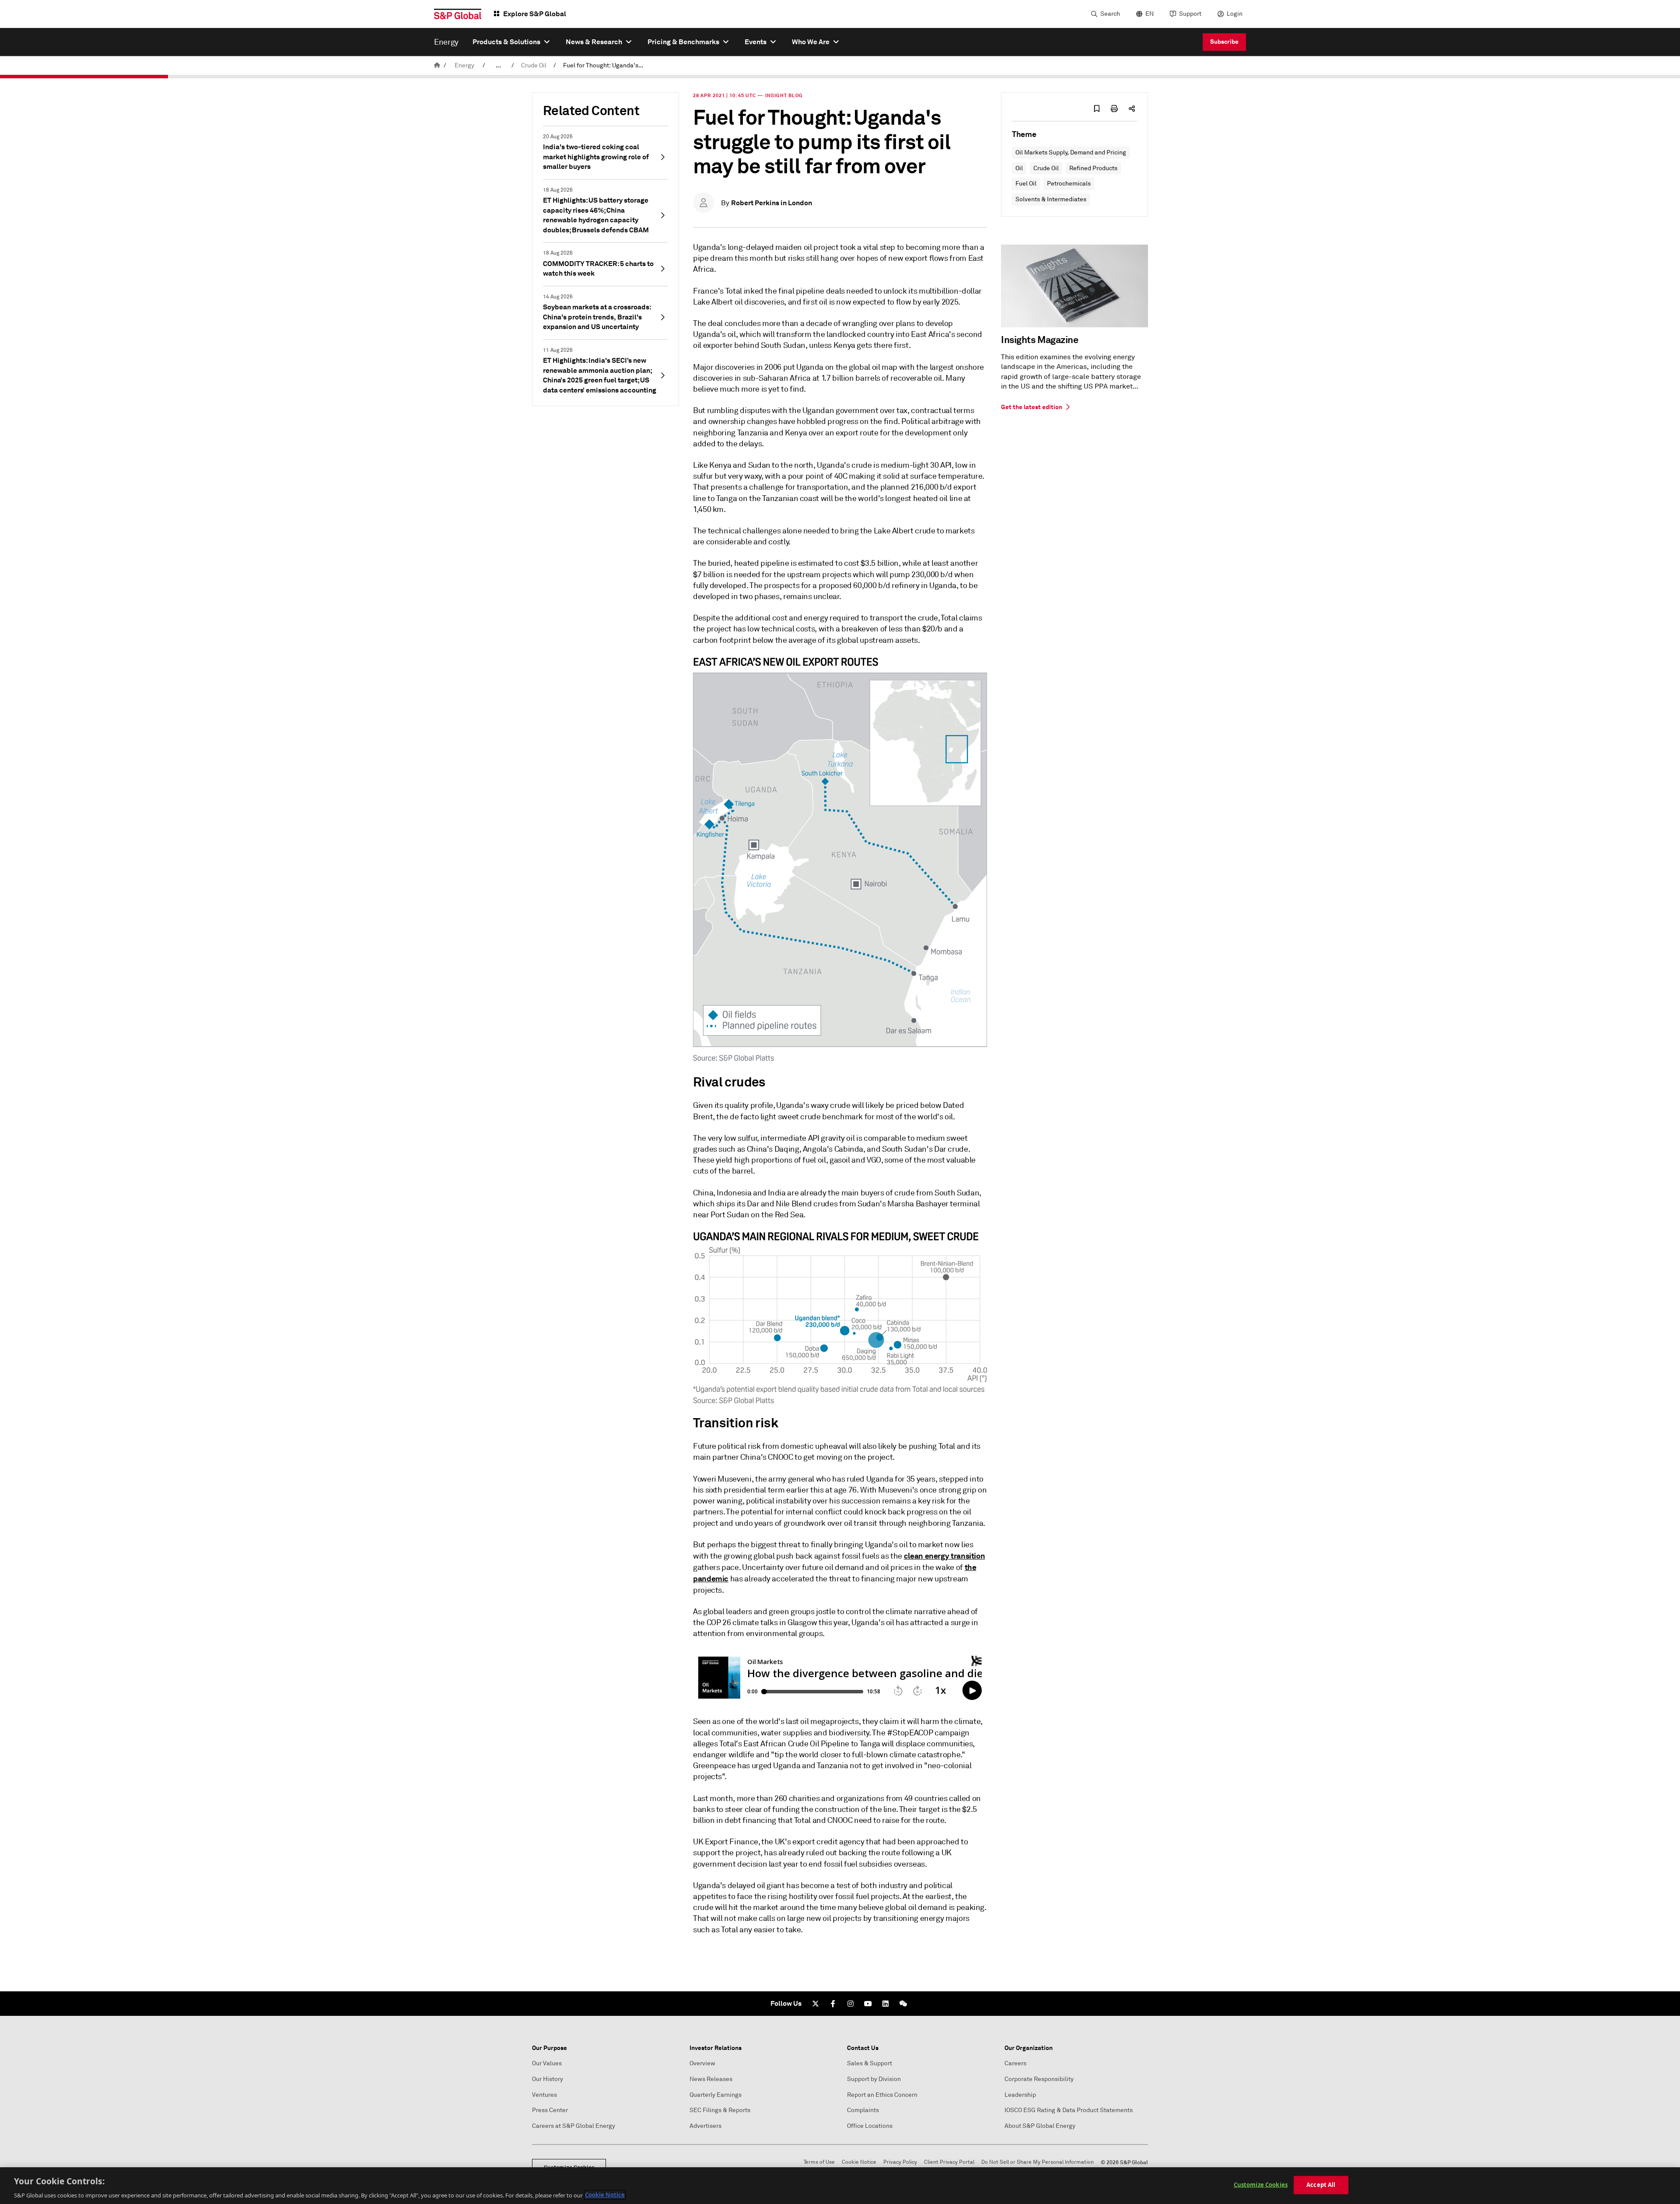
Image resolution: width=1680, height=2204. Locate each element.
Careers (1015, 2063)
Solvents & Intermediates (1051, 199)
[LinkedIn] (885, 2004)
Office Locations (870, 2126)
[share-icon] (1132, 109)
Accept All (1321, 2184)
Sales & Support (870, 2063)
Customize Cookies (1261, 2184)
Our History (548, 2079)
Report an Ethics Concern (882, 2095)
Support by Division (874, 2079)
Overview (702, 2063)
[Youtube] (868, 2004)
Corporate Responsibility (1039, 2079)
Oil (1019, 168)
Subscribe (1224, 42)
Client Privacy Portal (949, 2162)
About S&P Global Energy (1040, 2126)
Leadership (1020, 2095)
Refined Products (1093, 168)
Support (1190, 14)
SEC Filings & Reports (720, 2110)
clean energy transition (945, 1556)
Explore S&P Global (535, 14)
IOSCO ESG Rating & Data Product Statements (1069, 2110)
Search (1110, 14)
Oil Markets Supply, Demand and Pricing (1071, 152)
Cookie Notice (859, 2162)
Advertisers (705, 2126)
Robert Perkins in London (772, 203)
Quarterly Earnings (716, 2095)
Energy (464, 65)
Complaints (863, 2110)
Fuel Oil (1026, 184)
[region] (840, 2186)
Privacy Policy (900, 2162)
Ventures (544, 2095)
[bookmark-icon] (1097, 109)
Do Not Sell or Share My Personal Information (1038, 2162)
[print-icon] (1114, 109)
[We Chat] (903, 2004)
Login (1235, 14)
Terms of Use (819, 2162)
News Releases (711, 2079)
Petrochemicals (1069, 184)
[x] (815, 2004)
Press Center (550, 2110)
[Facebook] (833, 2004)
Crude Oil (534, 65)
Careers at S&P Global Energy (574, 2126)
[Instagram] (850, 2004)
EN (1150, 14)
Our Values (547, 2063)
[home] (437, 65)
